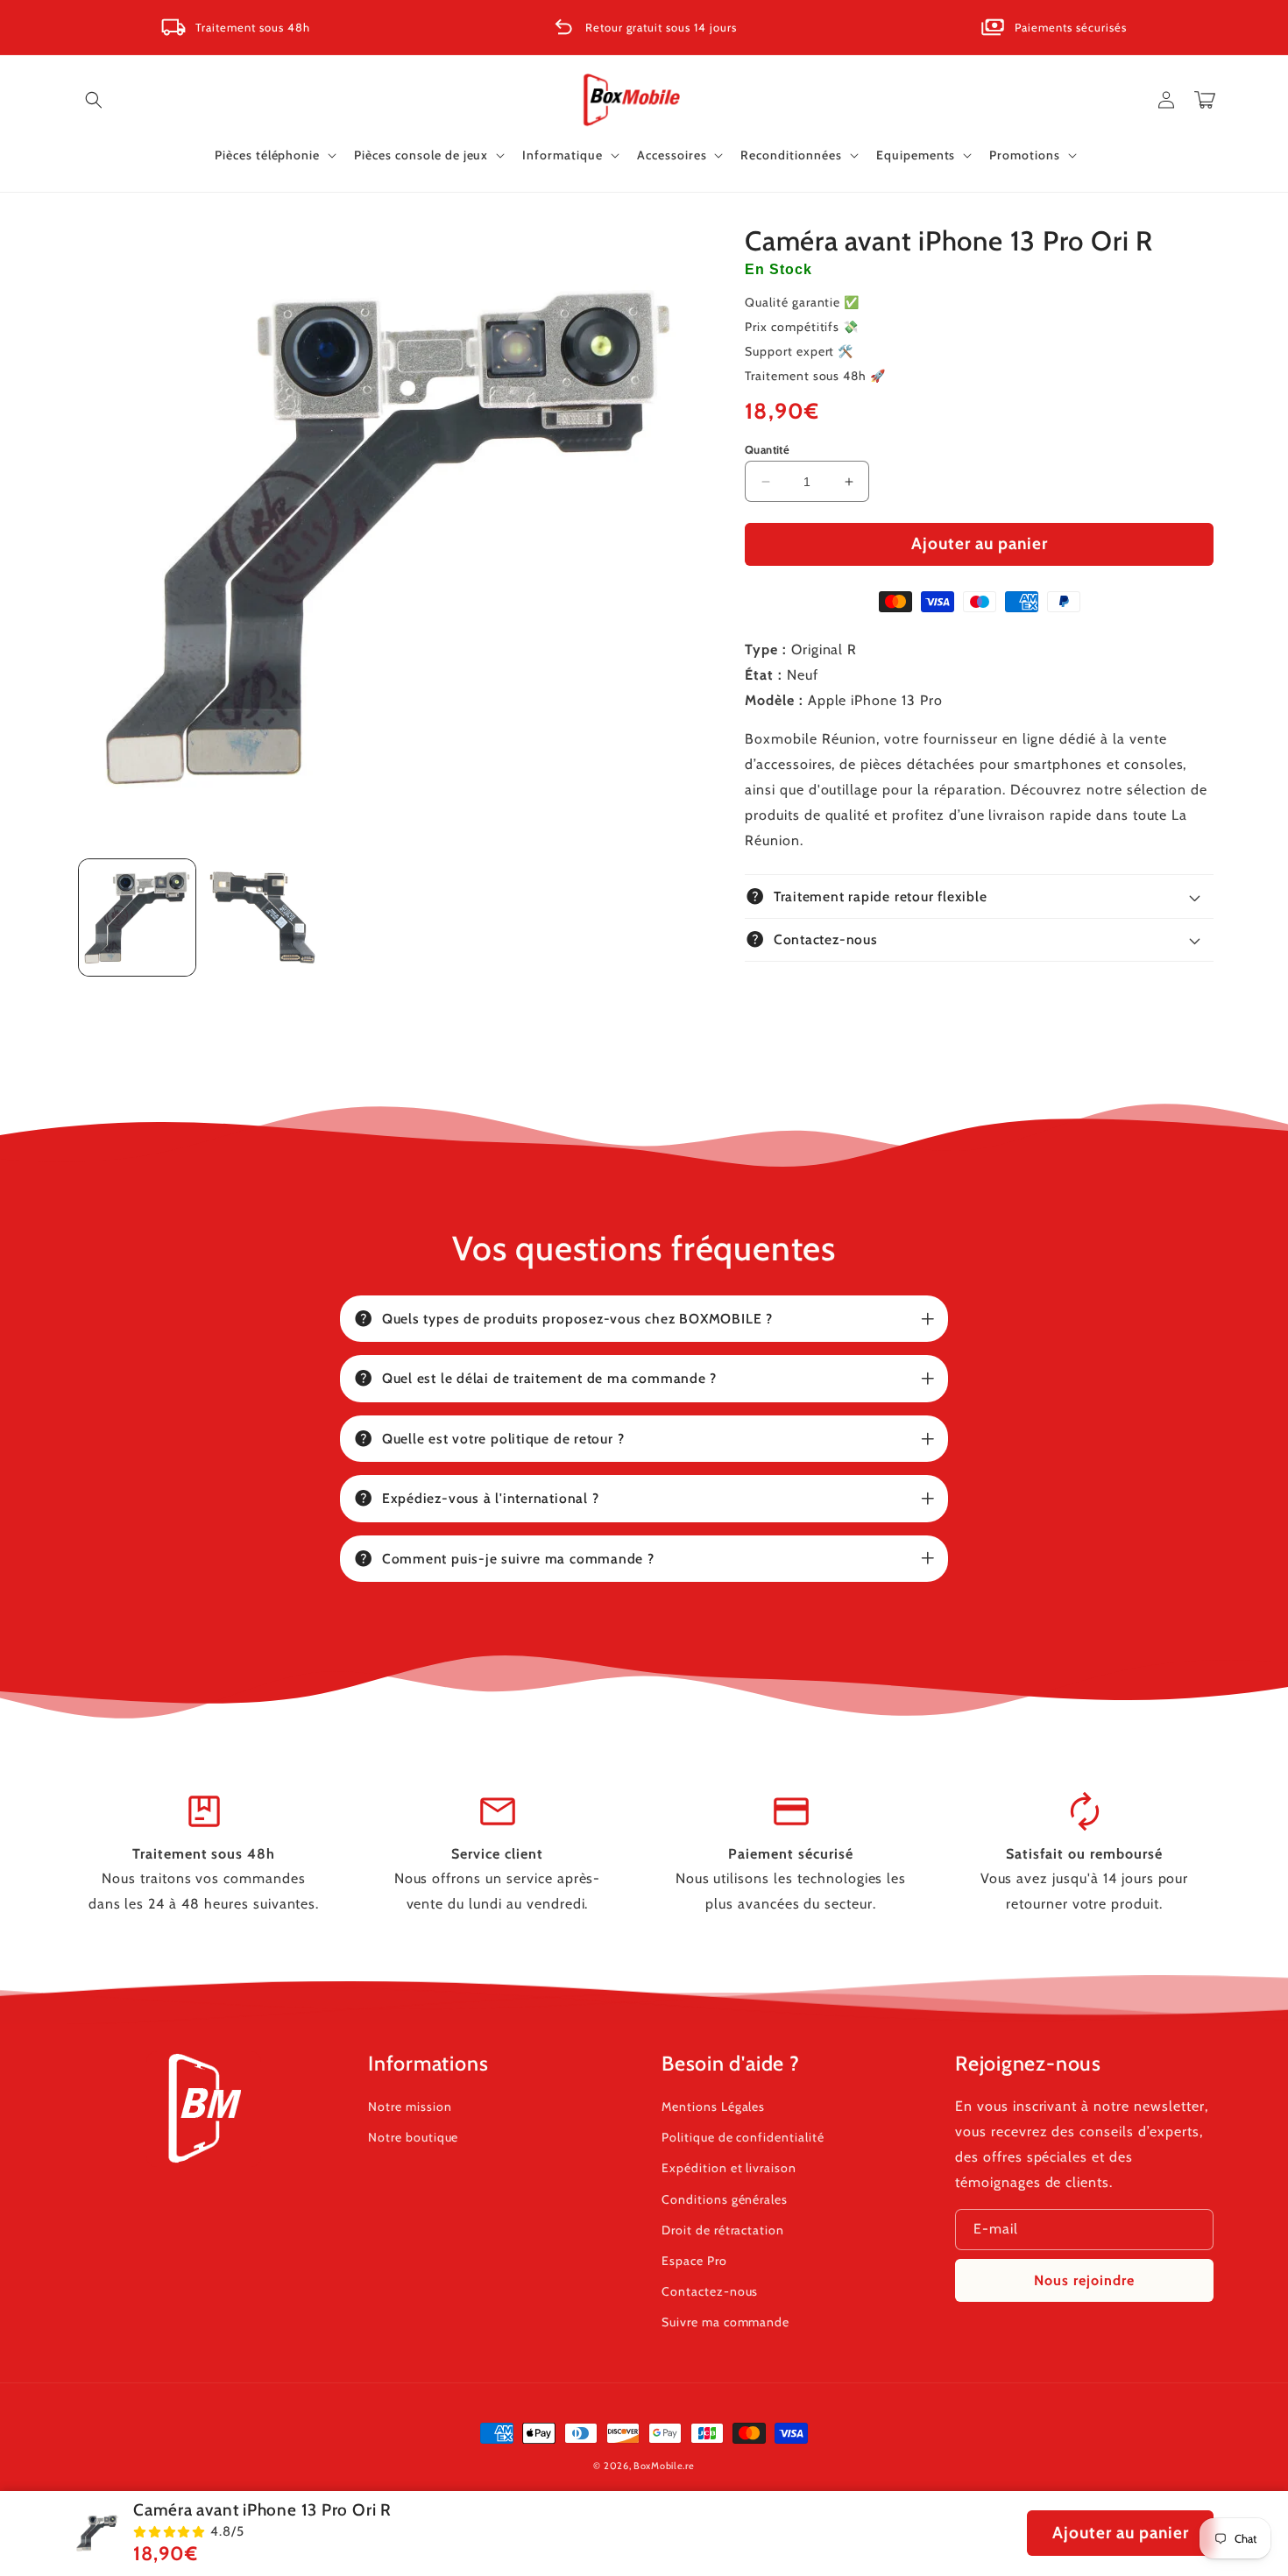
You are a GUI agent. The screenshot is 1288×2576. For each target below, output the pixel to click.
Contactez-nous (710, 2291)
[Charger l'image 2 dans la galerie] (262, 917)
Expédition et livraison (729, 2168)
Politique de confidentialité (743, 2137)
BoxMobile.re (664, 2466)
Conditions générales (725, 2199)
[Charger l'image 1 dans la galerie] (137, 917)
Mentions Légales (713, 2107)
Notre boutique (413, 2137)
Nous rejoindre (1084, 2280)
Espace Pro (694, 2261)
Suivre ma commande (725, 2322)
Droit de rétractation (723, 2230)
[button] (94, 100)
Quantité (767, 449)
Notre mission (410, 2107)
